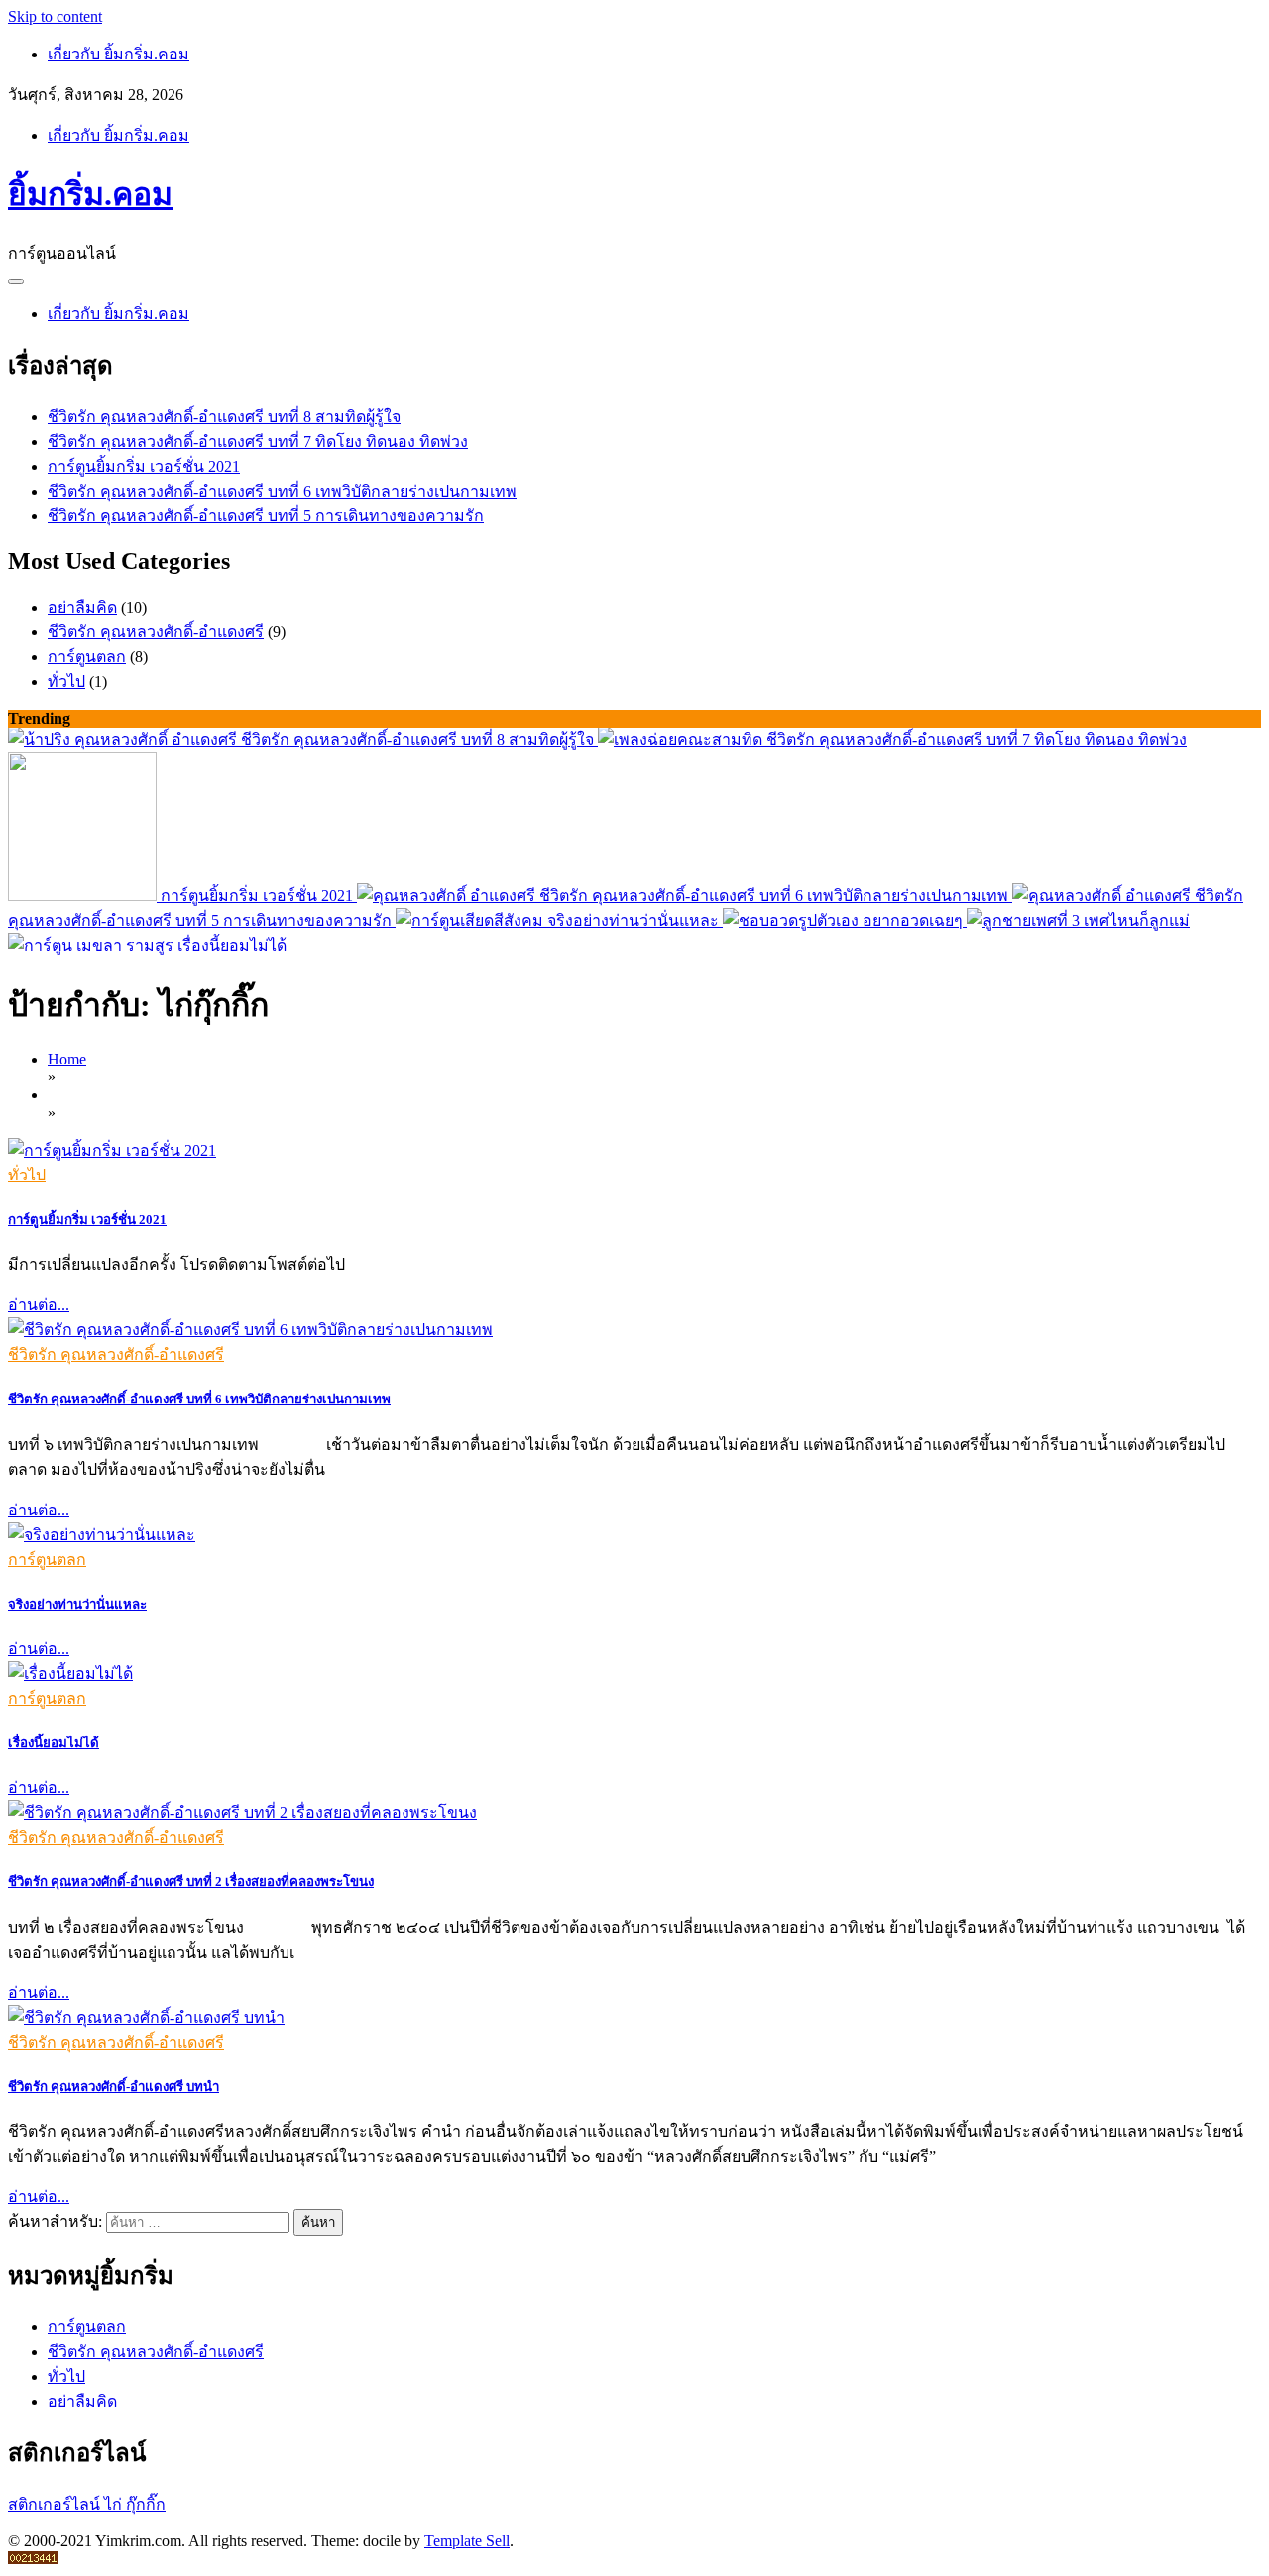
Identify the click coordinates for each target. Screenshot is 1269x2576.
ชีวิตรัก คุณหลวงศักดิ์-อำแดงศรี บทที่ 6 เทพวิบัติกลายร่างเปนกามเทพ (282, 491)
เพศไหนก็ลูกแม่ (1135, 920)
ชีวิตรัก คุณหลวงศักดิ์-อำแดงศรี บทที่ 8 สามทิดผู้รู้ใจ (224, 417)
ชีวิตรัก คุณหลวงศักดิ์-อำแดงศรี (156, 632)
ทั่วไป (66, 681)
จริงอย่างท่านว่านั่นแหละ (633, 920)
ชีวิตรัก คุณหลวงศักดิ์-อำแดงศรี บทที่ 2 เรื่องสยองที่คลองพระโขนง (191, 1882)
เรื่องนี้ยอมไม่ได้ (230, 945)
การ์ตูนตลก (87, 657)
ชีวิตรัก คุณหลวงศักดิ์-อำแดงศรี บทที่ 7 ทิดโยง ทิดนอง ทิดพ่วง (258, 442)
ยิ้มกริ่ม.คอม (90, 194)
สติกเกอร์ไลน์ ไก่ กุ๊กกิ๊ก (87, 2504)
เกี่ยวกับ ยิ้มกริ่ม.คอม (118, 54)
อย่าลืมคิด (82, 607)
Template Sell (467, 2541)
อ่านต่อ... (39, 1305)
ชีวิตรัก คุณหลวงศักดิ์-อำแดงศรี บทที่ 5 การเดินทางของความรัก (266, 516)
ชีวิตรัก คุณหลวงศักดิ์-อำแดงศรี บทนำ (114, 2087)
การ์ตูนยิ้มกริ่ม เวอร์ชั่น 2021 (144, 466)
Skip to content (55, 16)
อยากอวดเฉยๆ (913, 920)
